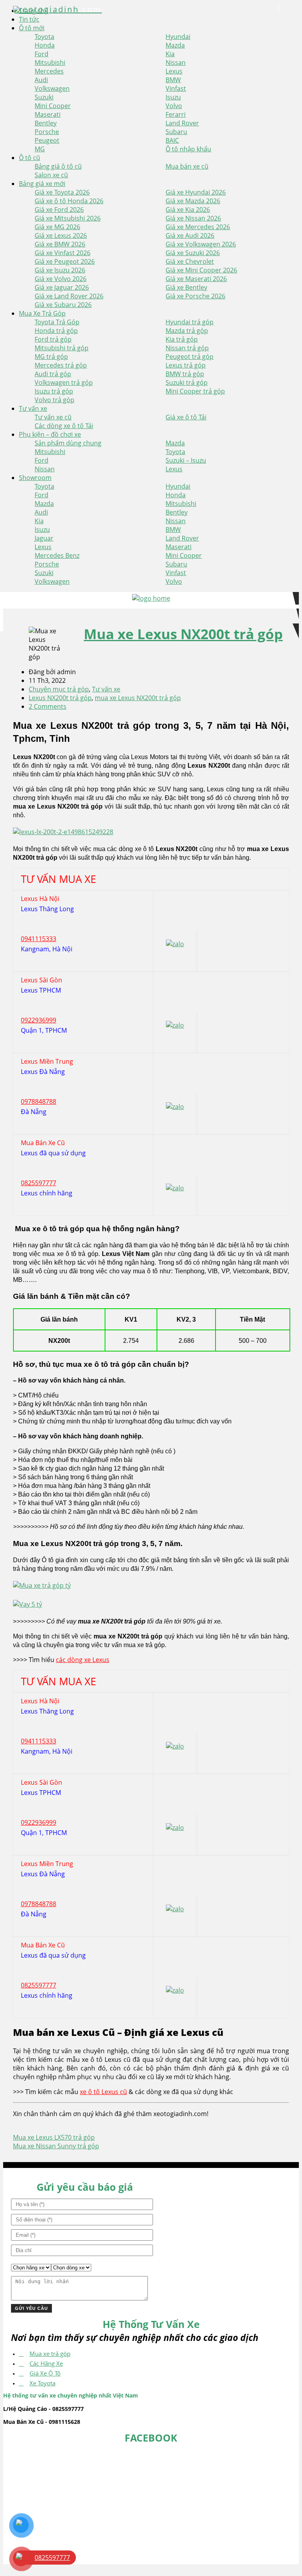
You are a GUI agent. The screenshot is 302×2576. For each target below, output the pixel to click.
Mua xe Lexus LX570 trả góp (54, 2137)
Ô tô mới (32, 28)
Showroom (35, 478)
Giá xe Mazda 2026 (193, 201)
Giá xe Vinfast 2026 (63, 253)
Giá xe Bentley (186, 287)
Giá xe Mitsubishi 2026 (68, 218)
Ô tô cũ (29, 158)
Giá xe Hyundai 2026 (196, 192)
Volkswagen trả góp (64, 382)
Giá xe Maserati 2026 (196, 279)
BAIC (172, 140)
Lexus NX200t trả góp (60, 698)
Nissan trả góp (187, 348)
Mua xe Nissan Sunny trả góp (56, 2146)
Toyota (44, 37)
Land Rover (182, 123)
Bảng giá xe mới (42, 184)
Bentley (46, 123)
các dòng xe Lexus (83, 1660)
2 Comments (48, 706)
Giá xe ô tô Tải (186, 417)
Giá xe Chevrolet (190, 261)
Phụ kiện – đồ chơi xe (50, 434)
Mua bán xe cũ (187, 166)
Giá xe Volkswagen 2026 (201, 244)
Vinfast (176, 88)
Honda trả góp (56, 331)
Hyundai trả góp (190, 322)
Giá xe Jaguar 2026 (62, 287)
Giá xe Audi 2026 (190, 235)
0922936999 (39, 1020)
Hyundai (178, 37)
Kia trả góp (182, 339)
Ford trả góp (53, 339)
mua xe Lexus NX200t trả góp (138, 698)
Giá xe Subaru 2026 (63, 305)
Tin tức (29, 19)
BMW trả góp (185, 374)
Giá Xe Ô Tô (45, 2373)
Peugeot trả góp (190, 357)
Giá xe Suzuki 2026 (193, 253)
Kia (170, 54)
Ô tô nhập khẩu (188, 149)
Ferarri (176, 114)
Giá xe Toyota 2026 (62, 192)
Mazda (175, 45)
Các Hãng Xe (46, 2363)
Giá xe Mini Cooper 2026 (201, 270)
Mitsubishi (50, 63)
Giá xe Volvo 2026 (61, 279)
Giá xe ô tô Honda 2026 (69, 201)
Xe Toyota (42, 2383)
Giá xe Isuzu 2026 (60, 270)
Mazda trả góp (187, 331)
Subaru (176, 132)
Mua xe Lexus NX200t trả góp (183, 634)
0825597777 (39, 1183)
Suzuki (44, 97)
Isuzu (173, 97)
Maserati (48, 114)
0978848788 (39, 1101)
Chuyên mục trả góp (59, 689)
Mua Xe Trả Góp (42, 313)
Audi (41, 80)
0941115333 (39, 939)
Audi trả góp (53, 374)
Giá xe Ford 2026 (59, 210)
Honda (45, 45)
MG (40, 149)
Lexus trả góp (186, 365)
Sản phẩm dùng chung (68, 443)
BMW (173, 80)
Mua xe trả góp (50, 2354)
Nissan (176, 63)
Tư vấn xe (33, 408)
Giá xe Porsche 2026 (195, 296)
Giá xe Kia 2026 (188, 210)
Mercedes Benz (57, 555)
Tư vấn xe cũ (53, 417)
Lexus (174, 71)
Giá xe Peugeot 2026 (65, 261)
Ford (41, 54)
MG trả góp (51, 357)
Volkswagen (52, 88)
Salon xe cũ (51, 175)
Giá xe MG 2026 (57, 227)
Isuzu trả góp (54, 391)
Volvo (174, 106)
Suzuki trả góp (187, 382)
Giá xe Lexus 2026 (61, 235)
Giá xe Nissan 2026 (193, 218)
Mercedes (49, 71)
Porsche (47, 132)
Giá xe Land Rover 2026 (69, 296)
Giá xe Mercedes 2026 (198, 227)
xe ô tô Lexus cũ (103, 2092)
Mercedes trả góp (61, 365)
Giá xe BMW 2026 (60, 244)
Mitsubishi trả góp (62, 348)
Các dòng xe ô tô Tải (64, 426)
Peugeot (47, 140)
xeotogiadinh (58, 9)
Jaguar (44, 538)
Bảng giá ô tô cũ (58, 166)
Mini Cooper (53, 106)
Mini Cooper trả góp (195, 391)
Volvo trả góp (54, 400)
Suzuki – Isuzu (186, 460)
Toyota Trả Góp (57, 322)
